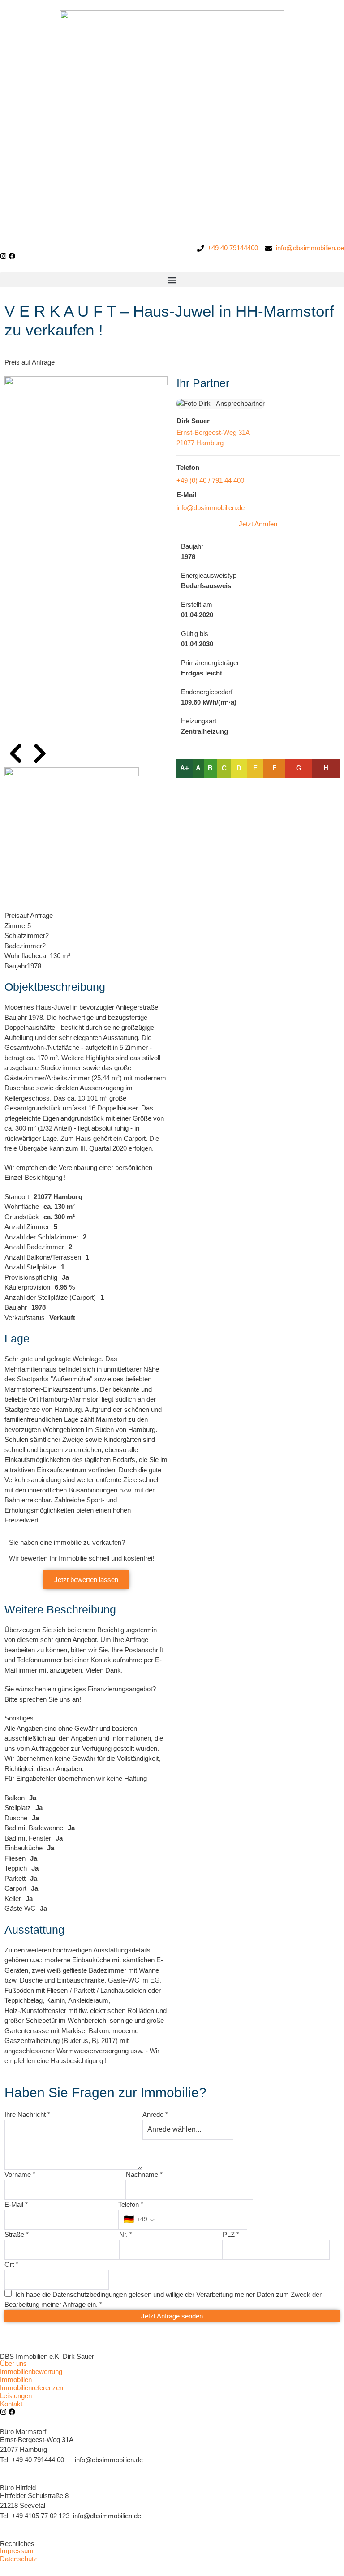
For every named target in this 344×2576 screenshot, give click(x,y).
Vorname (20, 2174)
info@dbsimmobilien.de (211, 508)
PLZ (231, 2234)
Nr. (126, 2234)
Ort (11, 2264)
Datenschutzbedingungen (90, 2294)
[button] (172, 280)
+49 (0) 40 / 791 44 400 (210, 480)
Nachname (144, 2174)
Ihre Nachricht (27, 2114)
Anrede (155, 2114)
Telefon (131, 2204)
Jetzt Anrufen (258, 524)
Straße (17, 2234)
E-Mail (16, 2204)
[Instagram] (3, 256)
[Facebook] (12, 256)
